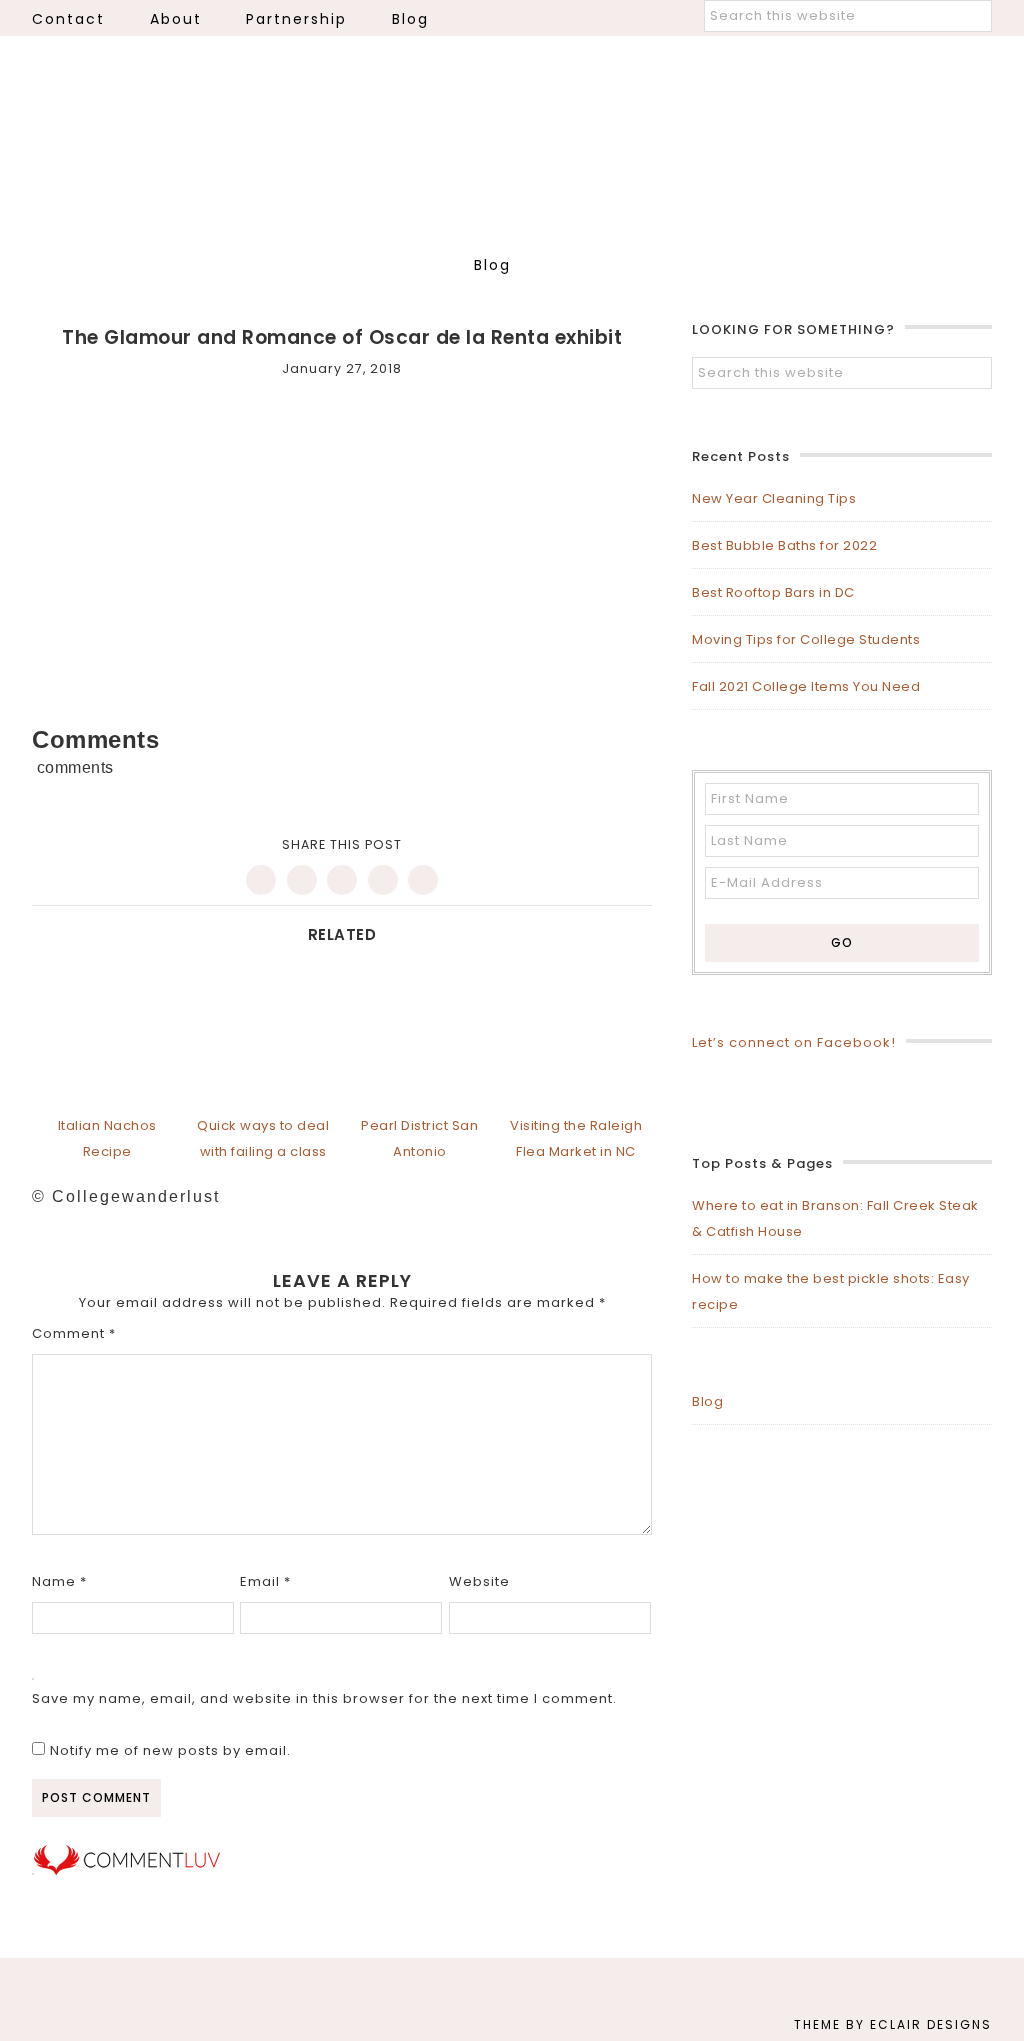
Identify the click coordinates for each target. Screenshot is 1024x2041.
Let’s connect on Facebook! (794, 1042)
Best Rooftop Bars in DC (773, 592)
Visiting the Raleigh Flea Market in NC (576, 1138)
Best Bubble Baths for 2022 (784, 545)
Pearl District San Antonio (419, 1138)
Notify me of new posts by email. (170, 1750)
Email (265, 1581)
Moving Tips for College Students (806, 639)
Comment (74, 1333)
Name (59, 1581)
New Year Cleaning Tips (774, 498)
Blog (707, 1401)
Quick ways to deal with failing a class (263, 1138)
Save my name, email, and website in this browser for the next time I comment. (324, 1698)
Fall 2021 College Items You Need (806, 686)
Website (479, 1581)
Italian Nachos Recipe (107, 1138)
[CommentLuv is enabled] (127, 1870)
